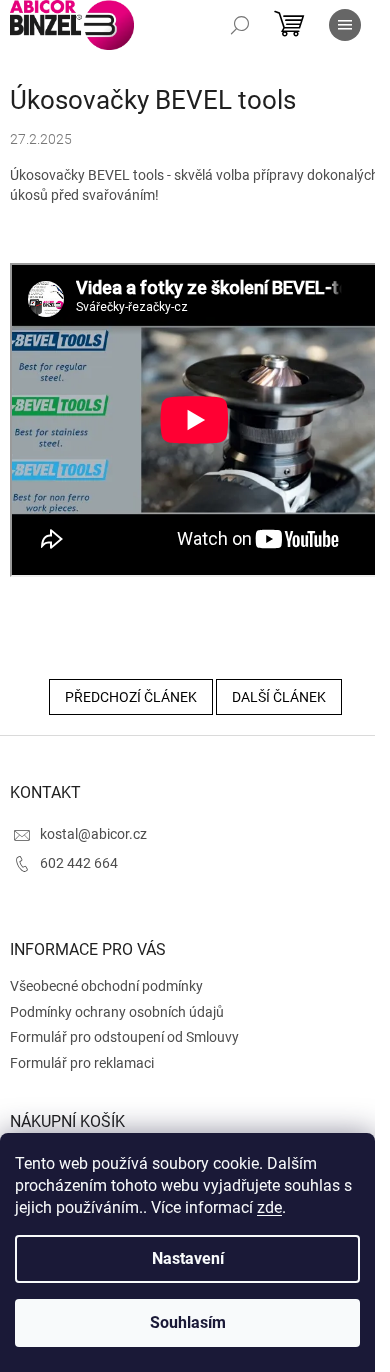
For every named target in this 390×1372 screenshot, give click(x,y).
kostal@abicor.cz (93, 834)
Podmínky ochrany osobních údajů (117, 1012)
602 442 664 (79, 863)
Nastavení (188, 1258)
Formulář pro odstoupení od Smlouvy (124, 1037)
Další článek (279, 697)
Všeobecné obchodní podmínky (106, 986)
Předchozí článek (131, 697)
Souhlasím (188, 1322)
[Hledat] (240, 25)
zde (269, 1207)
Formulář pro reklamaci (82, 1063)
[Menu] (345, 25)
